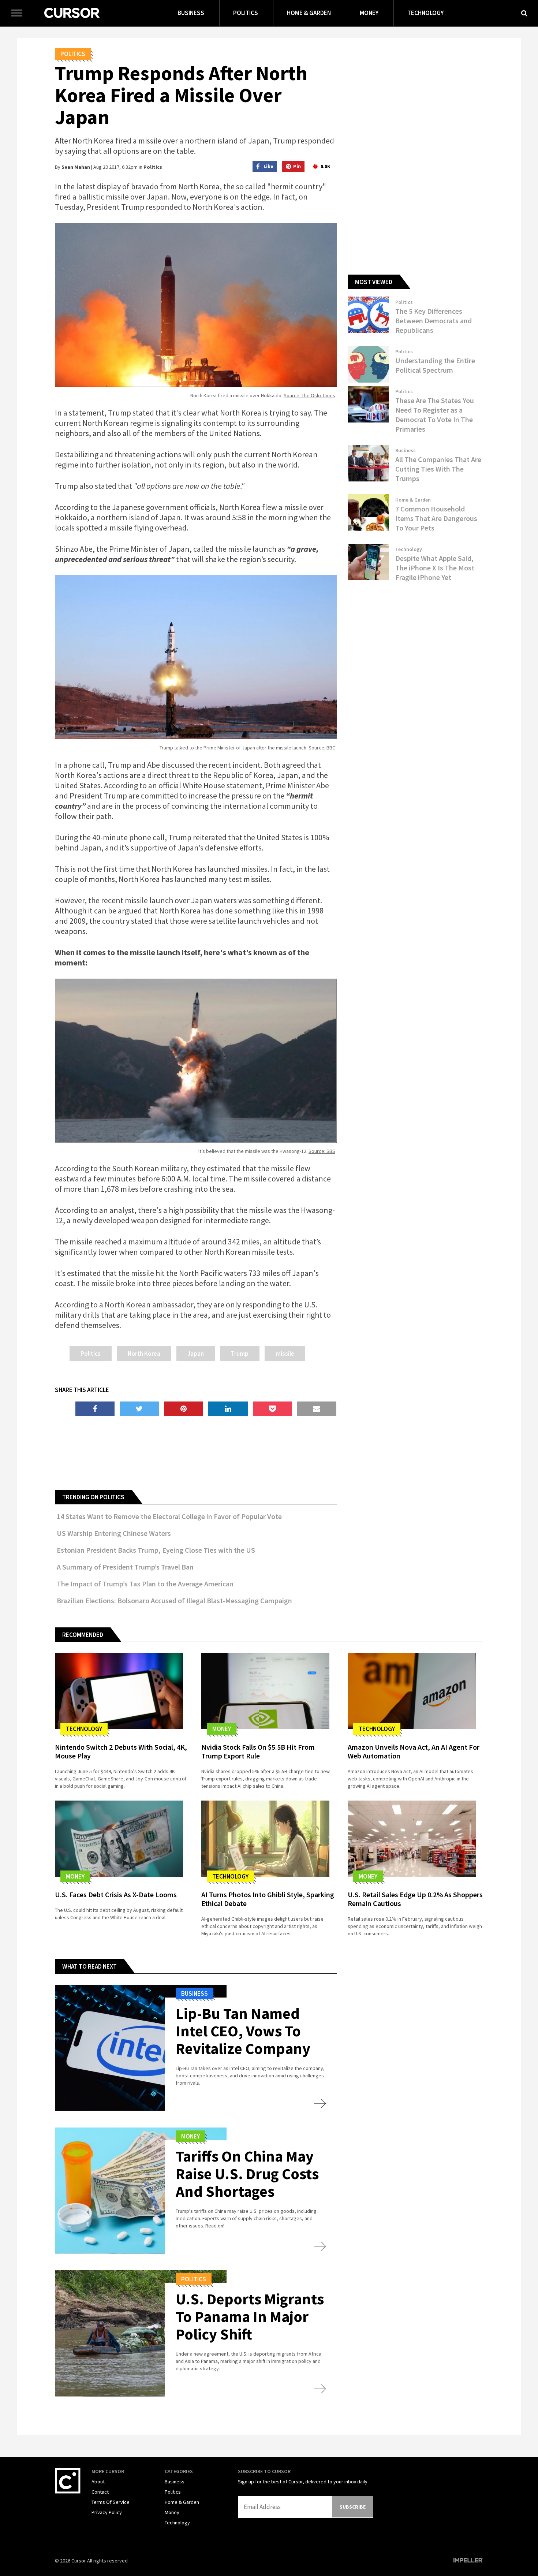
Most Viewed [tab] (374, 282)
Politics (246, 13)
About (98, 2482)
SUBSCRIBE (353, 2507)
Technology (425, 13)
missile (285, 1354)
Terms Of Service (111, 2502)
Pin (297, 166)
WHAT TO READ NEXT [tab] (89, 1966)
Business (191, 13)
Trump (240, 1354)
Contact (100, 2492)
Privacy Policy (107, 2512)
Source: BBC (322, 748)
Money (369, 13)
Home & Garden (309, 13)
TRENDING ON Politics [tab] (93, 1497)
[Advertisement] (196, 1459)
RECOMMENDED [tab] (83, 1635)
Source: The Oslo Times (309, 395)
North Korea (144, 1354)
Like (268, 166)
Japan (196, 1354)
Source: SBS (322, 1151)
